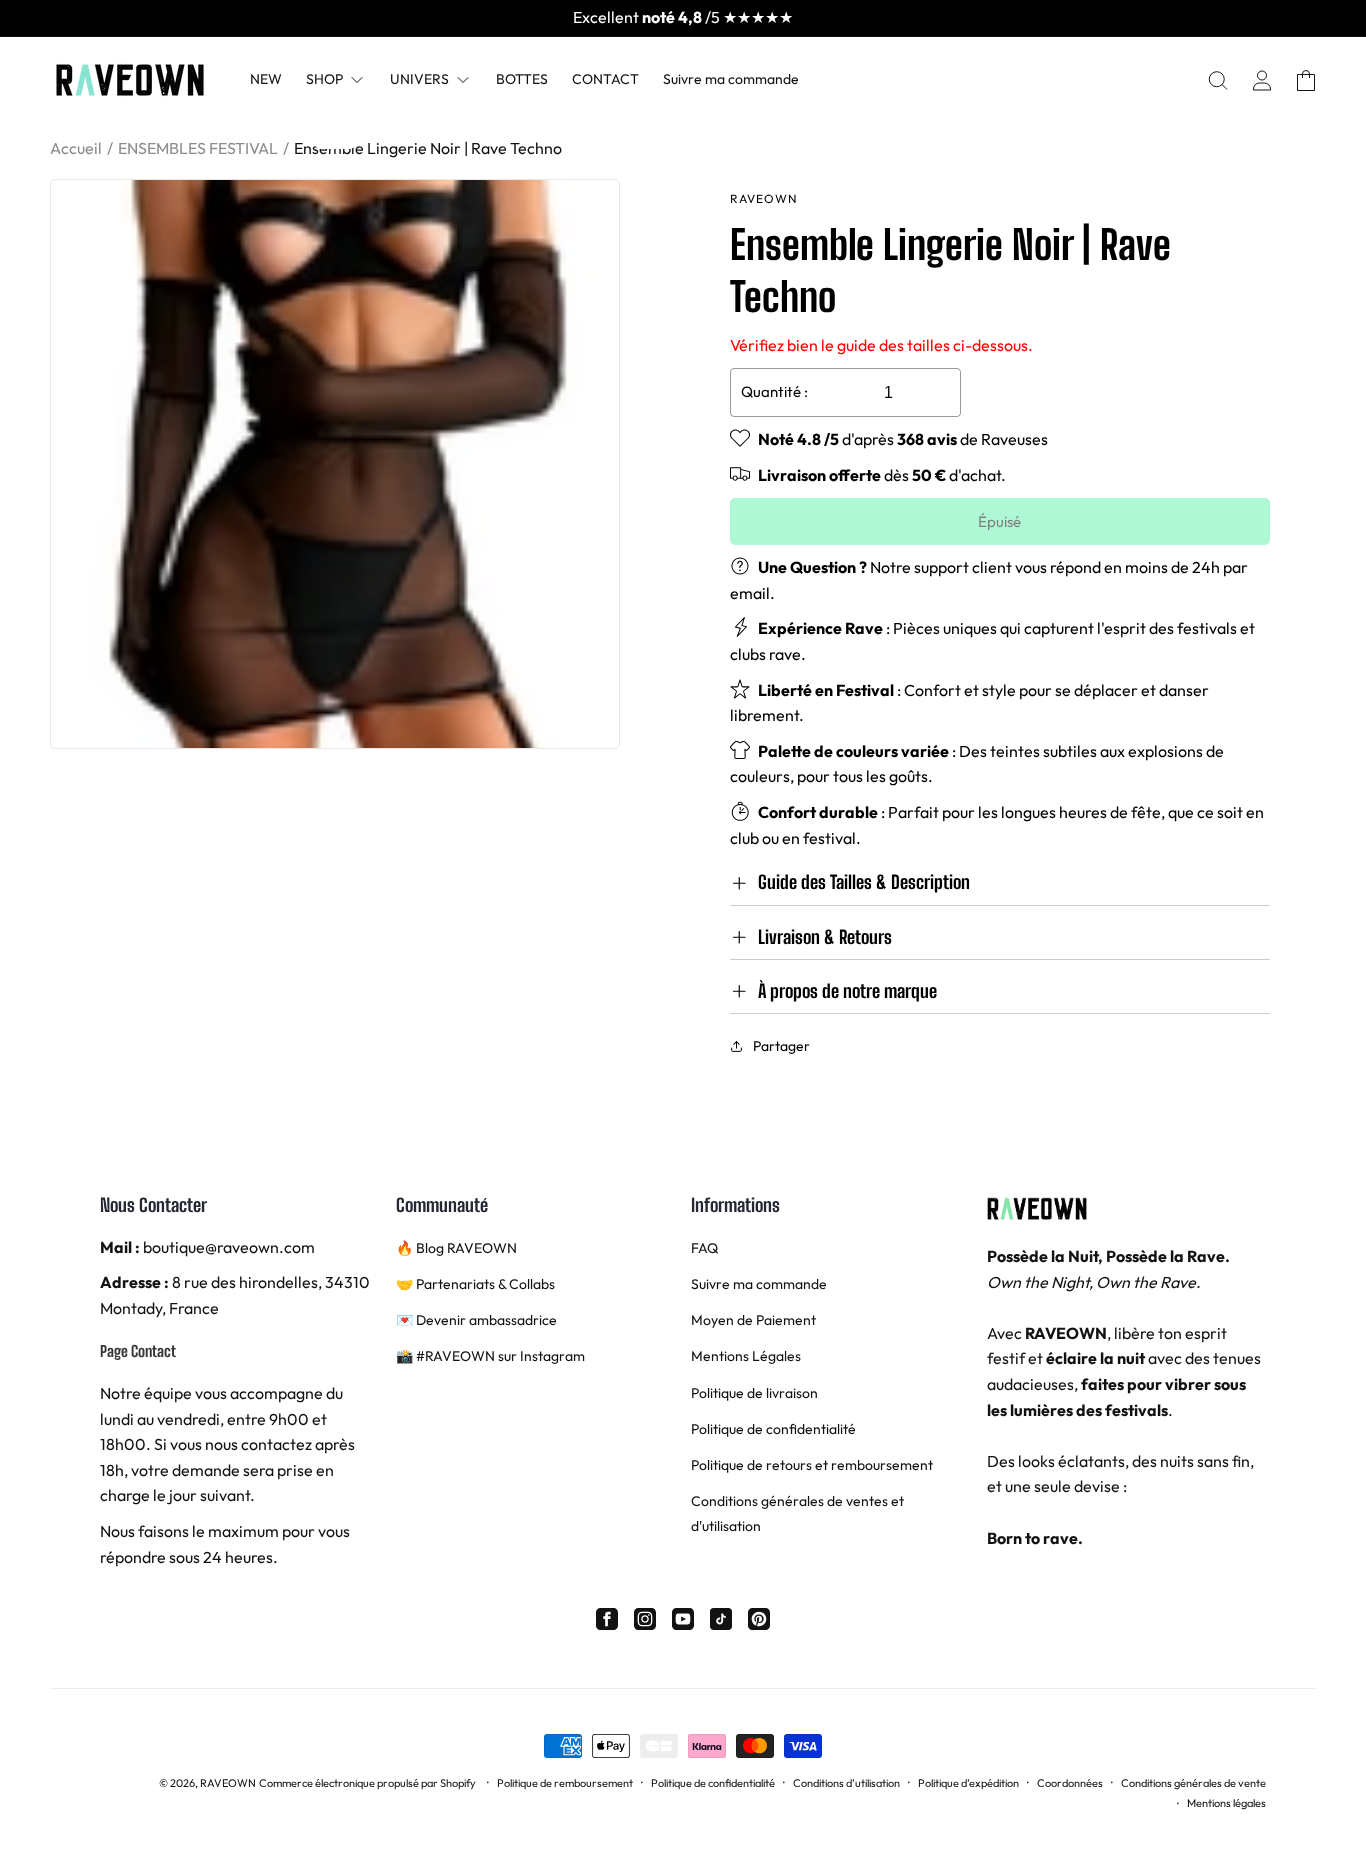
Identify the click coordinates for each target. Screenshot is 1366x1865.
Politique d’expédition (968, 1783)
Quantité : (774, 391)
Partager (781, 1046)
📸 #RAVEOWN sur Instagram (490, 1356)
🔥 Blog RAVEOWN (456, 1248)
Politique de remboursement (565, 1783)
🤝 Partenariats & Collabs (475, 1284)
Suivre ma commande (759, 1284)
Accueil (76, 148)
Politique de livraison (754, 1393)
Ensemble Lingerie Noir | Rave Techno (428, 148)
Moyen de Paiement (753, 1320)
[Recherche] (1218, 80)
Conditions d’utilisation (846, 1783)
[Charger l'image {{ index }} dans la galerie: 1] (335, 464)
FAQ (704, 1248)
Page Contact (138, 1351)
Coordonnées (1070, 1783)
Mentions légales (1226, 1803)
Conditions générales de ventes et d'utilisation (797, 1513)
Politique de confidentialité (773, 1429)
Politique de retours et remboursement (812, 1465)
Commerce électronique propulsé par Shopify (367, 1783)
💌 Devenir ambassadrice (476, 1320)
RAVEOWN (228, 1783)
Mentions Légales (746, 1356)
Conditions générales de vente (1193, 1783)
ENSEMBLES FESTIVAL (198, 148)
